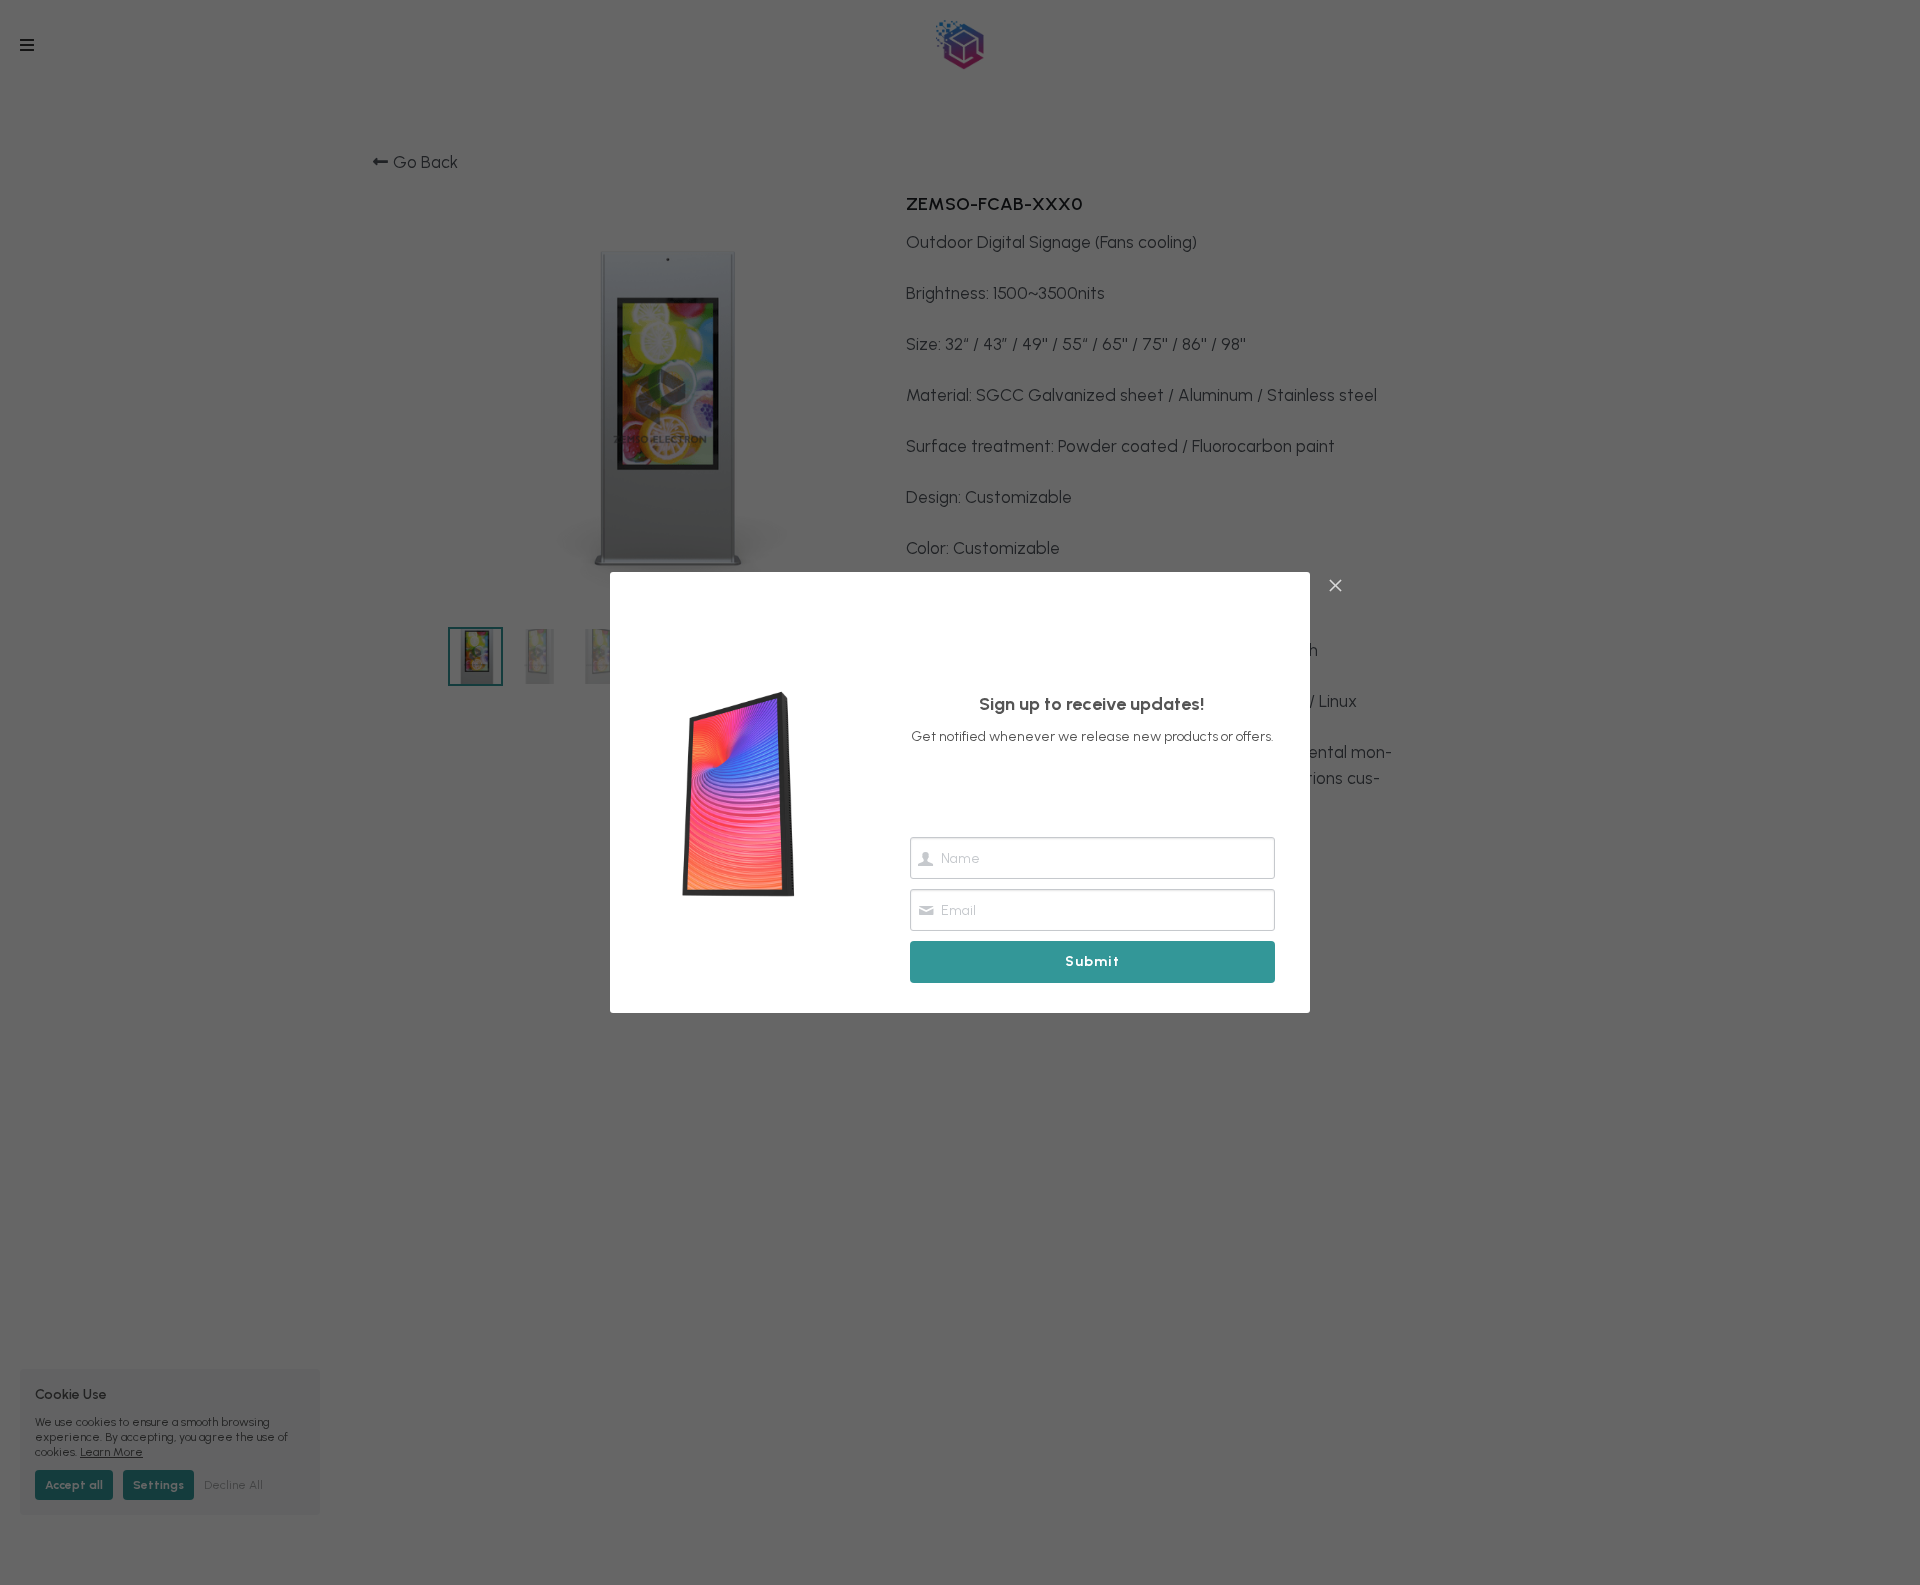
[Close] (1335, 587)
